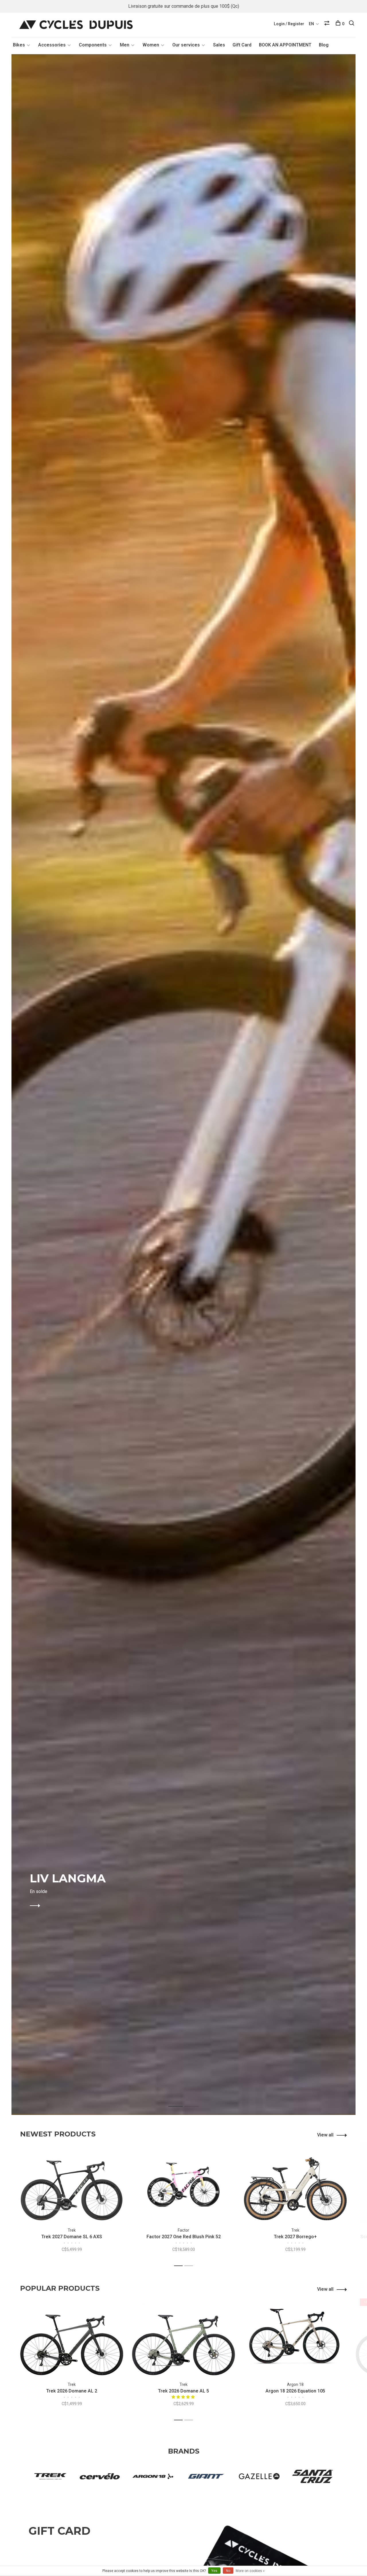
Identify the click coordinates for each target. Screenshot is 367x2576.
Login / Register (289, 24)
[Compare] (328, 24)
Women (151, 45)
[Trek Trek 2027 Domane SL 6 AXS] (72, 2183)
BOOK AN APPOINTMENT (285, 45)
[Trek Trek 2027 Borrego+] (295, 2183)
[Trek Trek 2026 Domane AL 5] (183, 2337)
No (228, 2571)
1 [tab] (180, 2100)
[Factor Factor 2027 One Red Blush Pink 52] (183, 2183)
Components (93, 45)
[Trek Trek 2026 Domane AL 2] (72, 2337)
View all (325, 2135)
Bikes (19, 45)
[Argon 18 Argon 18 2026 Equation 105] (295, 2337)
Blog (324, 45)
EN (311, 24)
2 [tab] (196, 2100)
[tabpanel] (183, 1085)
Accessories (52, 45)
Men (125, 45)
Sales (219, 45)
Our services (186, 45)
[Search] (352, 24)
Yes (214, 2571)
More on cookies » (250, 2571)
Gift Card (242, 45)
